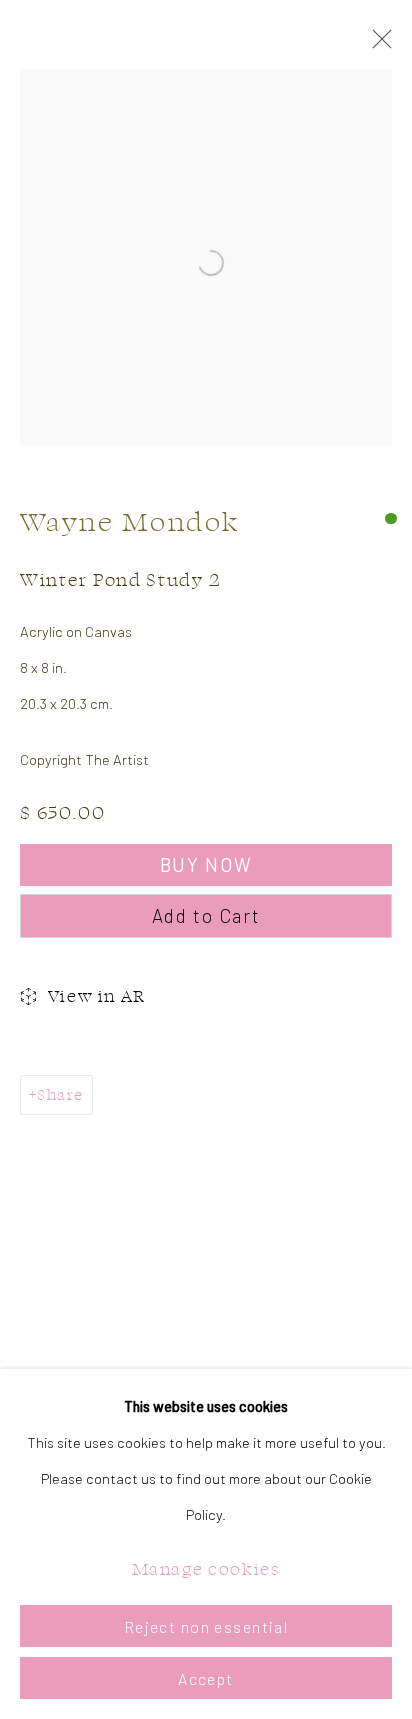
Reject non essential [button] (206, 1626)
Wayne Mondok (130, 521)
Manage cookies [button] (206, 1568)
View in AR (97, 995)
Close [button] (377, 45)
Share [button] (60, 1094)
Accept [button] (206, 1678)
